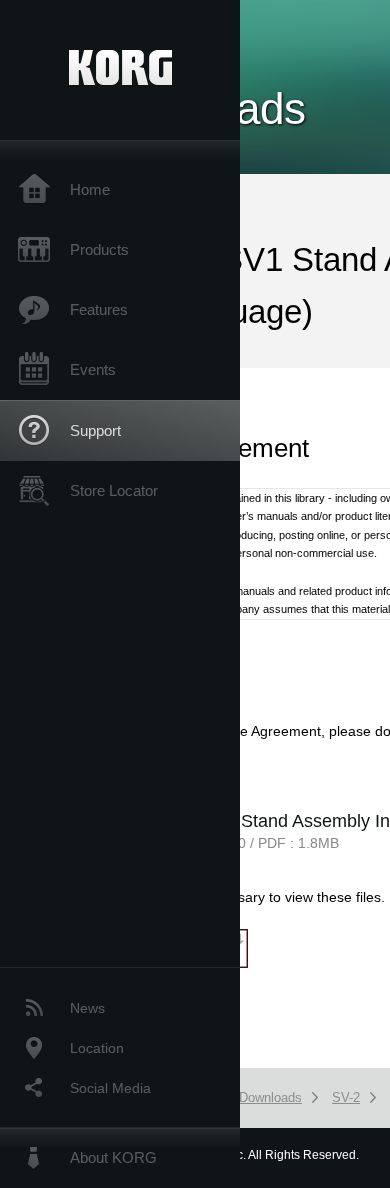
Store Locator (114, 490)
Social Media (110, 1088)
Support (95, 430)
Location (97, 1048)
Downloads (270, 1097)
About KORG (113, 1157)
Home (90, 189)
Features (99, 309)
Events (93, 369)
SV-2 (346, 1097)
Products (99, 249)
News (87, 1008)
